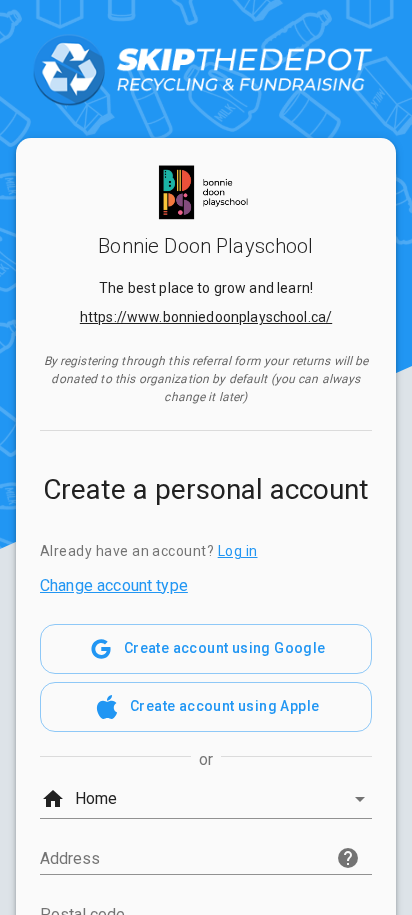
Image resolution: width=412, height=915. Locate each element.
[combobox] (206, 855)
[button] (206, 799)
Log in (238, 551)
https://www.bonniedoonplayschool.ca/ (206, 317)
